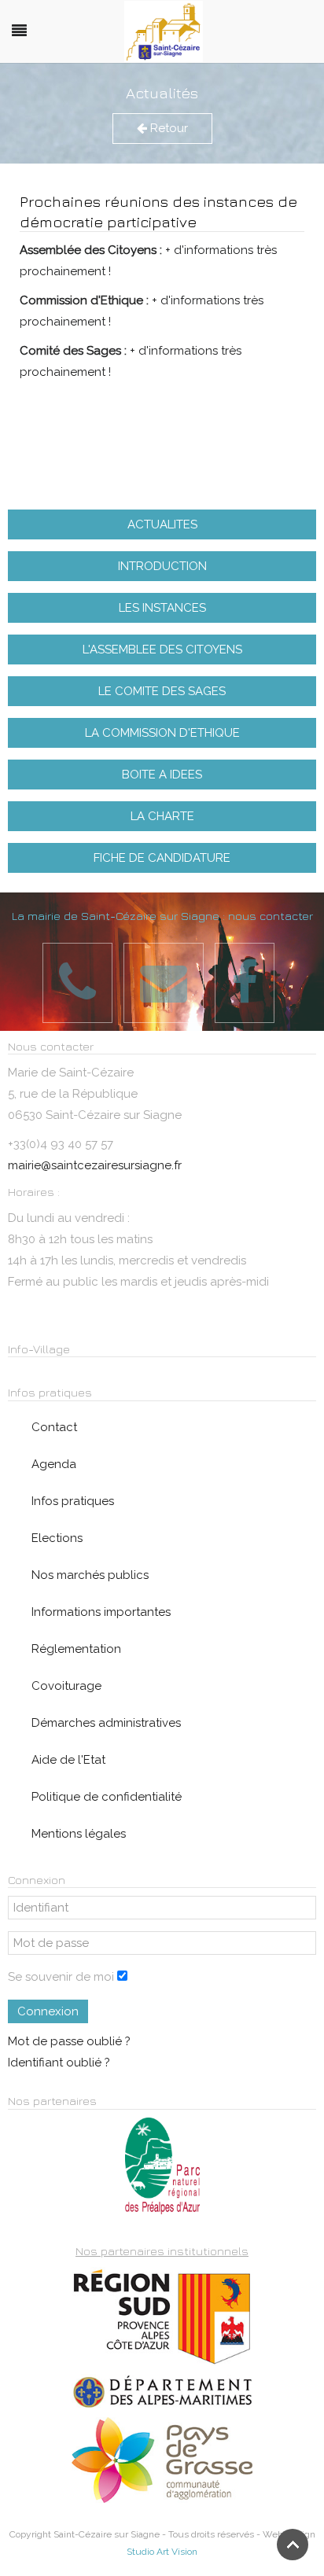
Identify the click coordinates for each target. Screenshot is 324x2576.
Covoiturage (66, 1686)
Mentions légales (79, 1834)
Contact (54, 1427)
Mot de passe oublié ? (69, 2041)
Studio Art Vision (162, 2552)
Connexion (48, 2011)
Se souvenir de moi (61, 1977)
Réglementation (76, 1649)
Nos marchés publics (90, 1575)
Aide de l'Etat (68, 1760)
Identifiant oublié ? (59, 2063)
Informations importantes (101, 1612)
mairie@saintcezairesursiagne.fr (95, 1165)
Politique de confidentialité (107, 1797)
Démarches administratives (106, 1723)
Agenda (54, 1464)
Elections (57, 1538)
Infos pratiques (73, 1501)
